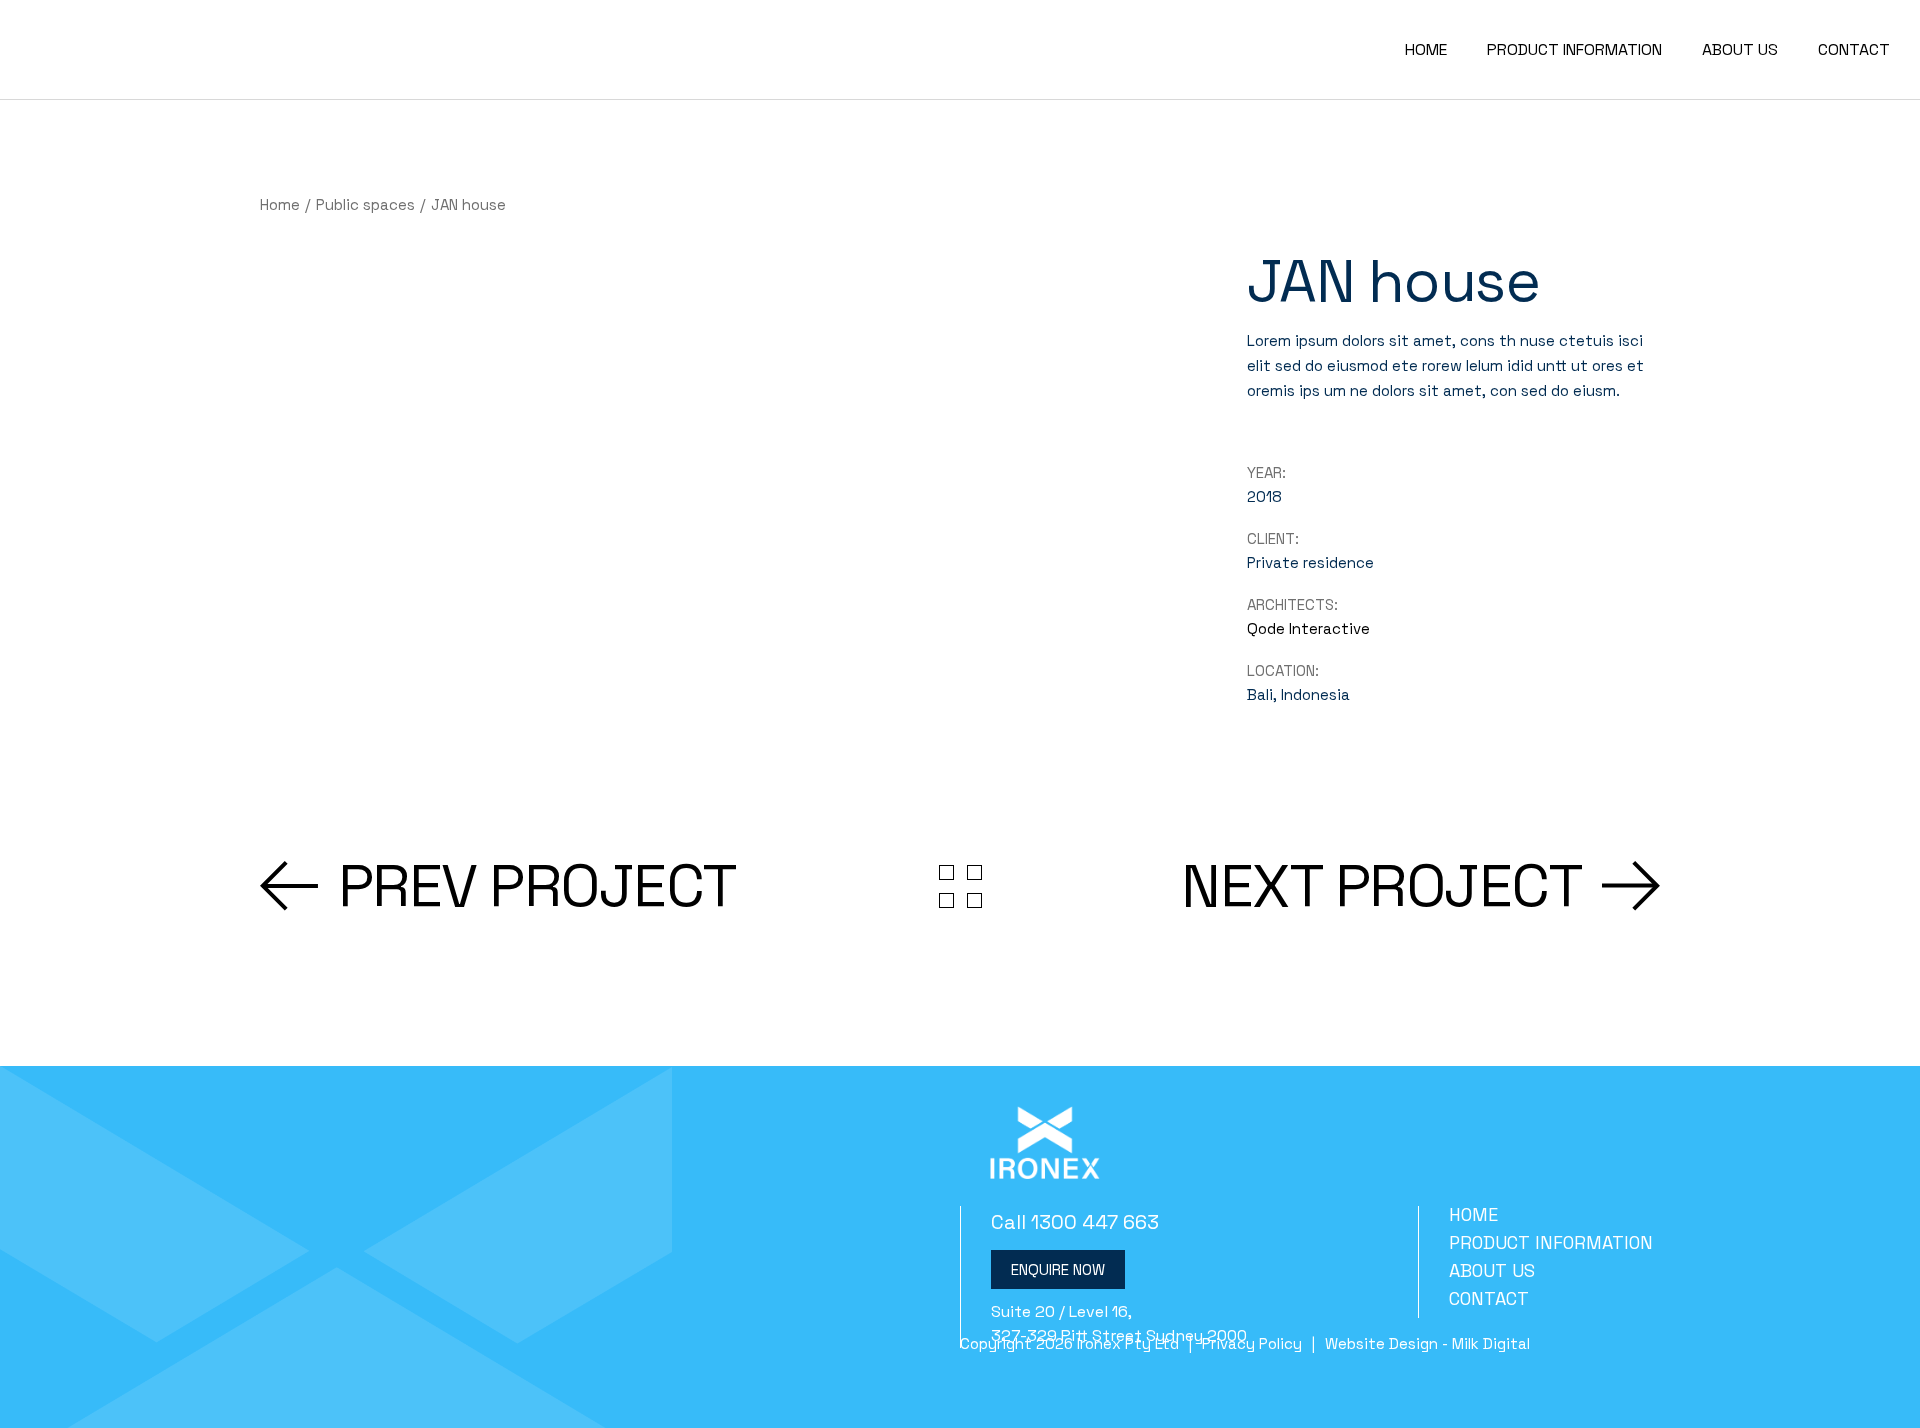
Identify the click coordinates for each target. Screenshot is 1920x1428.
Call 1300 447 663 (1075, 1222)
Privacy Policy (1252, 1343)
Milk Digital (1491, 1343)
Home (1473, 1214)
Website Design (1381, 1343)
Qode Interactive (1308, 628)
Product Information (1551, 1242)
